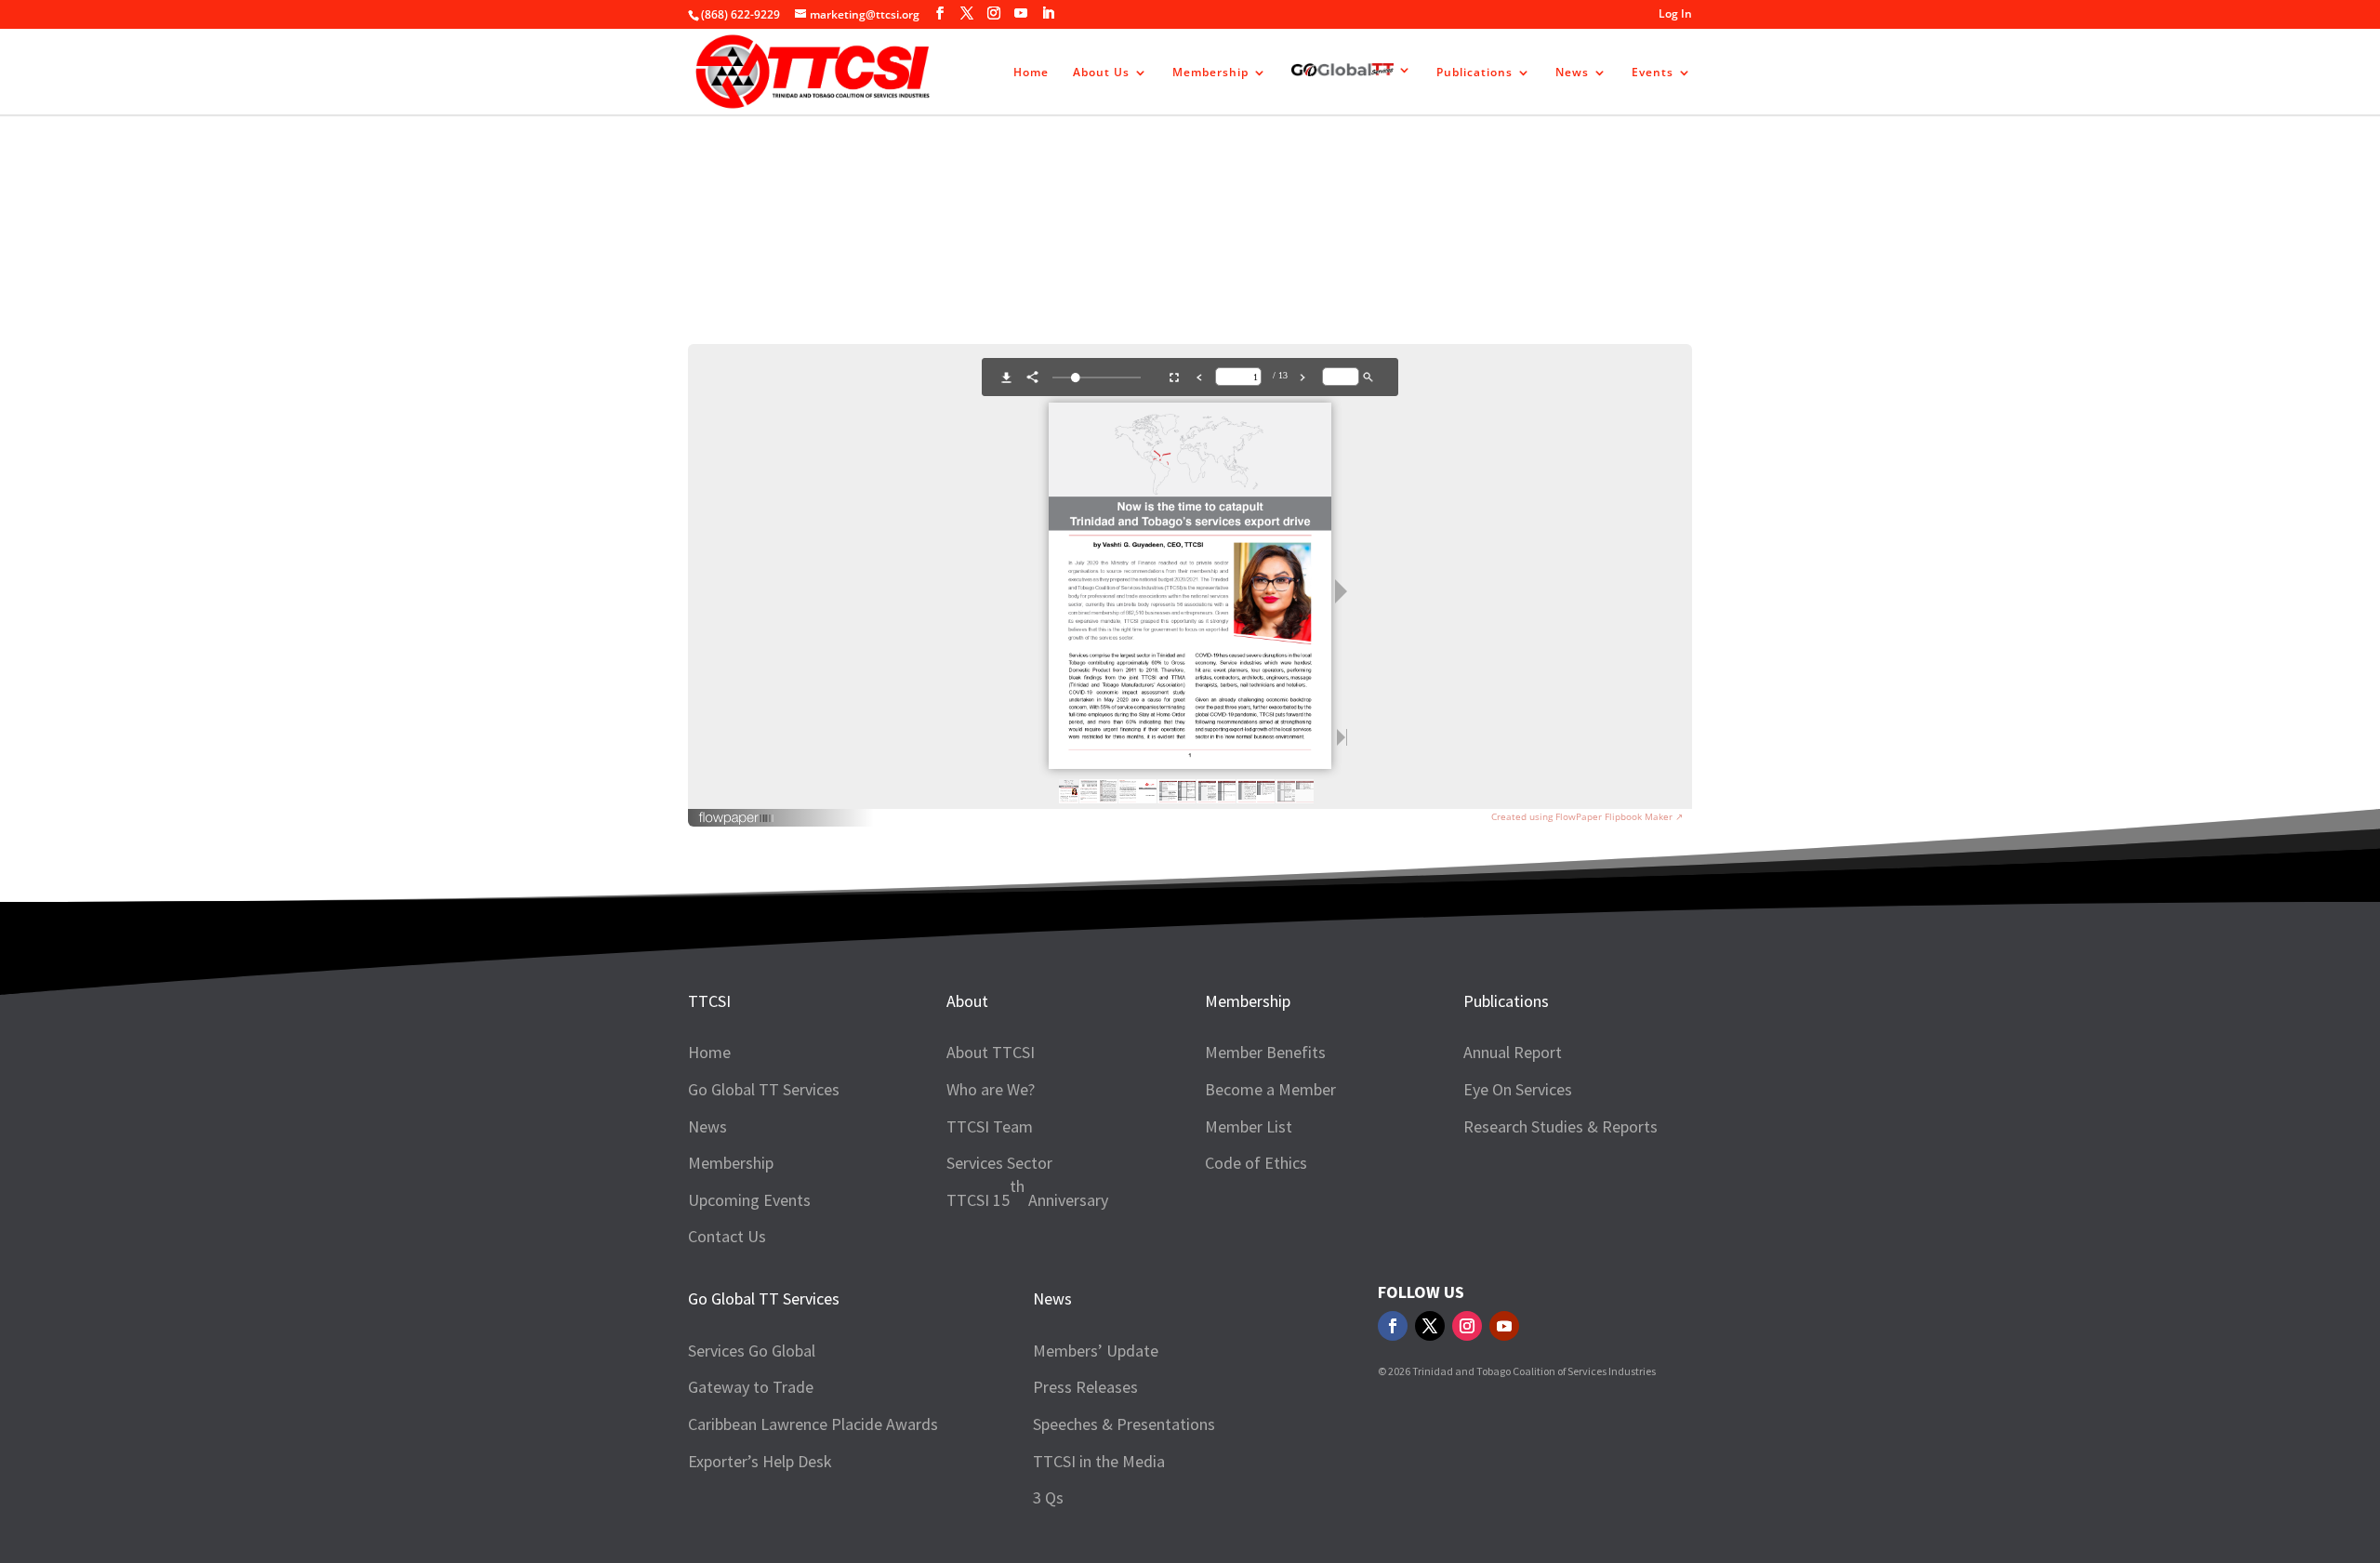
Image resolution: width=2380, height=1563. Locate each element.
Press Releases (1085, 1387)
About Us (1101, 73)
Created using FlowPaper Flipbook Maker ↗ (1587, 816)
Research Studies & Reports (1180, 191)
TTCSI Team (990, 1126)
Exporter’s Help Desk (760, 1461)
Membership (1210, 73)
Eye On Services (1518, 1089)
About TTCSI (991, 1052)
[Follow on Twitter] (1430, 1326)
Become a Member (1270, 1089)
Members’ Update (1096, 1351)
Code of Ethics (1256, 1163)
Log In (1675, 15)
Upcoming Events (749, 1200)
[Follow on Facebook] (1393, 1326)
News (1572, 73)
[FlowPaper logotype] (737, 821)
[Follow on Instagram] (1467, 1326)
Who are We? (991, 1089)
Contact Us (727, 1236)
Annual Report (1513, 1052)
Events (1653, 73)
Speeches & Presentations (1124, 1424)
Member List (1249, 1126)
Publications (1474, 73)
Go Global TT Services (764, 1089)
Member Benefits (1265, 1052)
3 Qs (1048, 1497)
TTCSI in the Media (1099, 1461)
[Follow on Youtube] (1504, 1326)
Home (1031, 73)
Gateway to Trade (751, 1387)
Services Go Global (752, 1351)
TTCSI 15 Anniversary (1027, 1192)
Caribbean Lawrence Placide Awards (813, 1424)
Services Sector (999, 1163)
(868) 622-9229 (740, 14)
